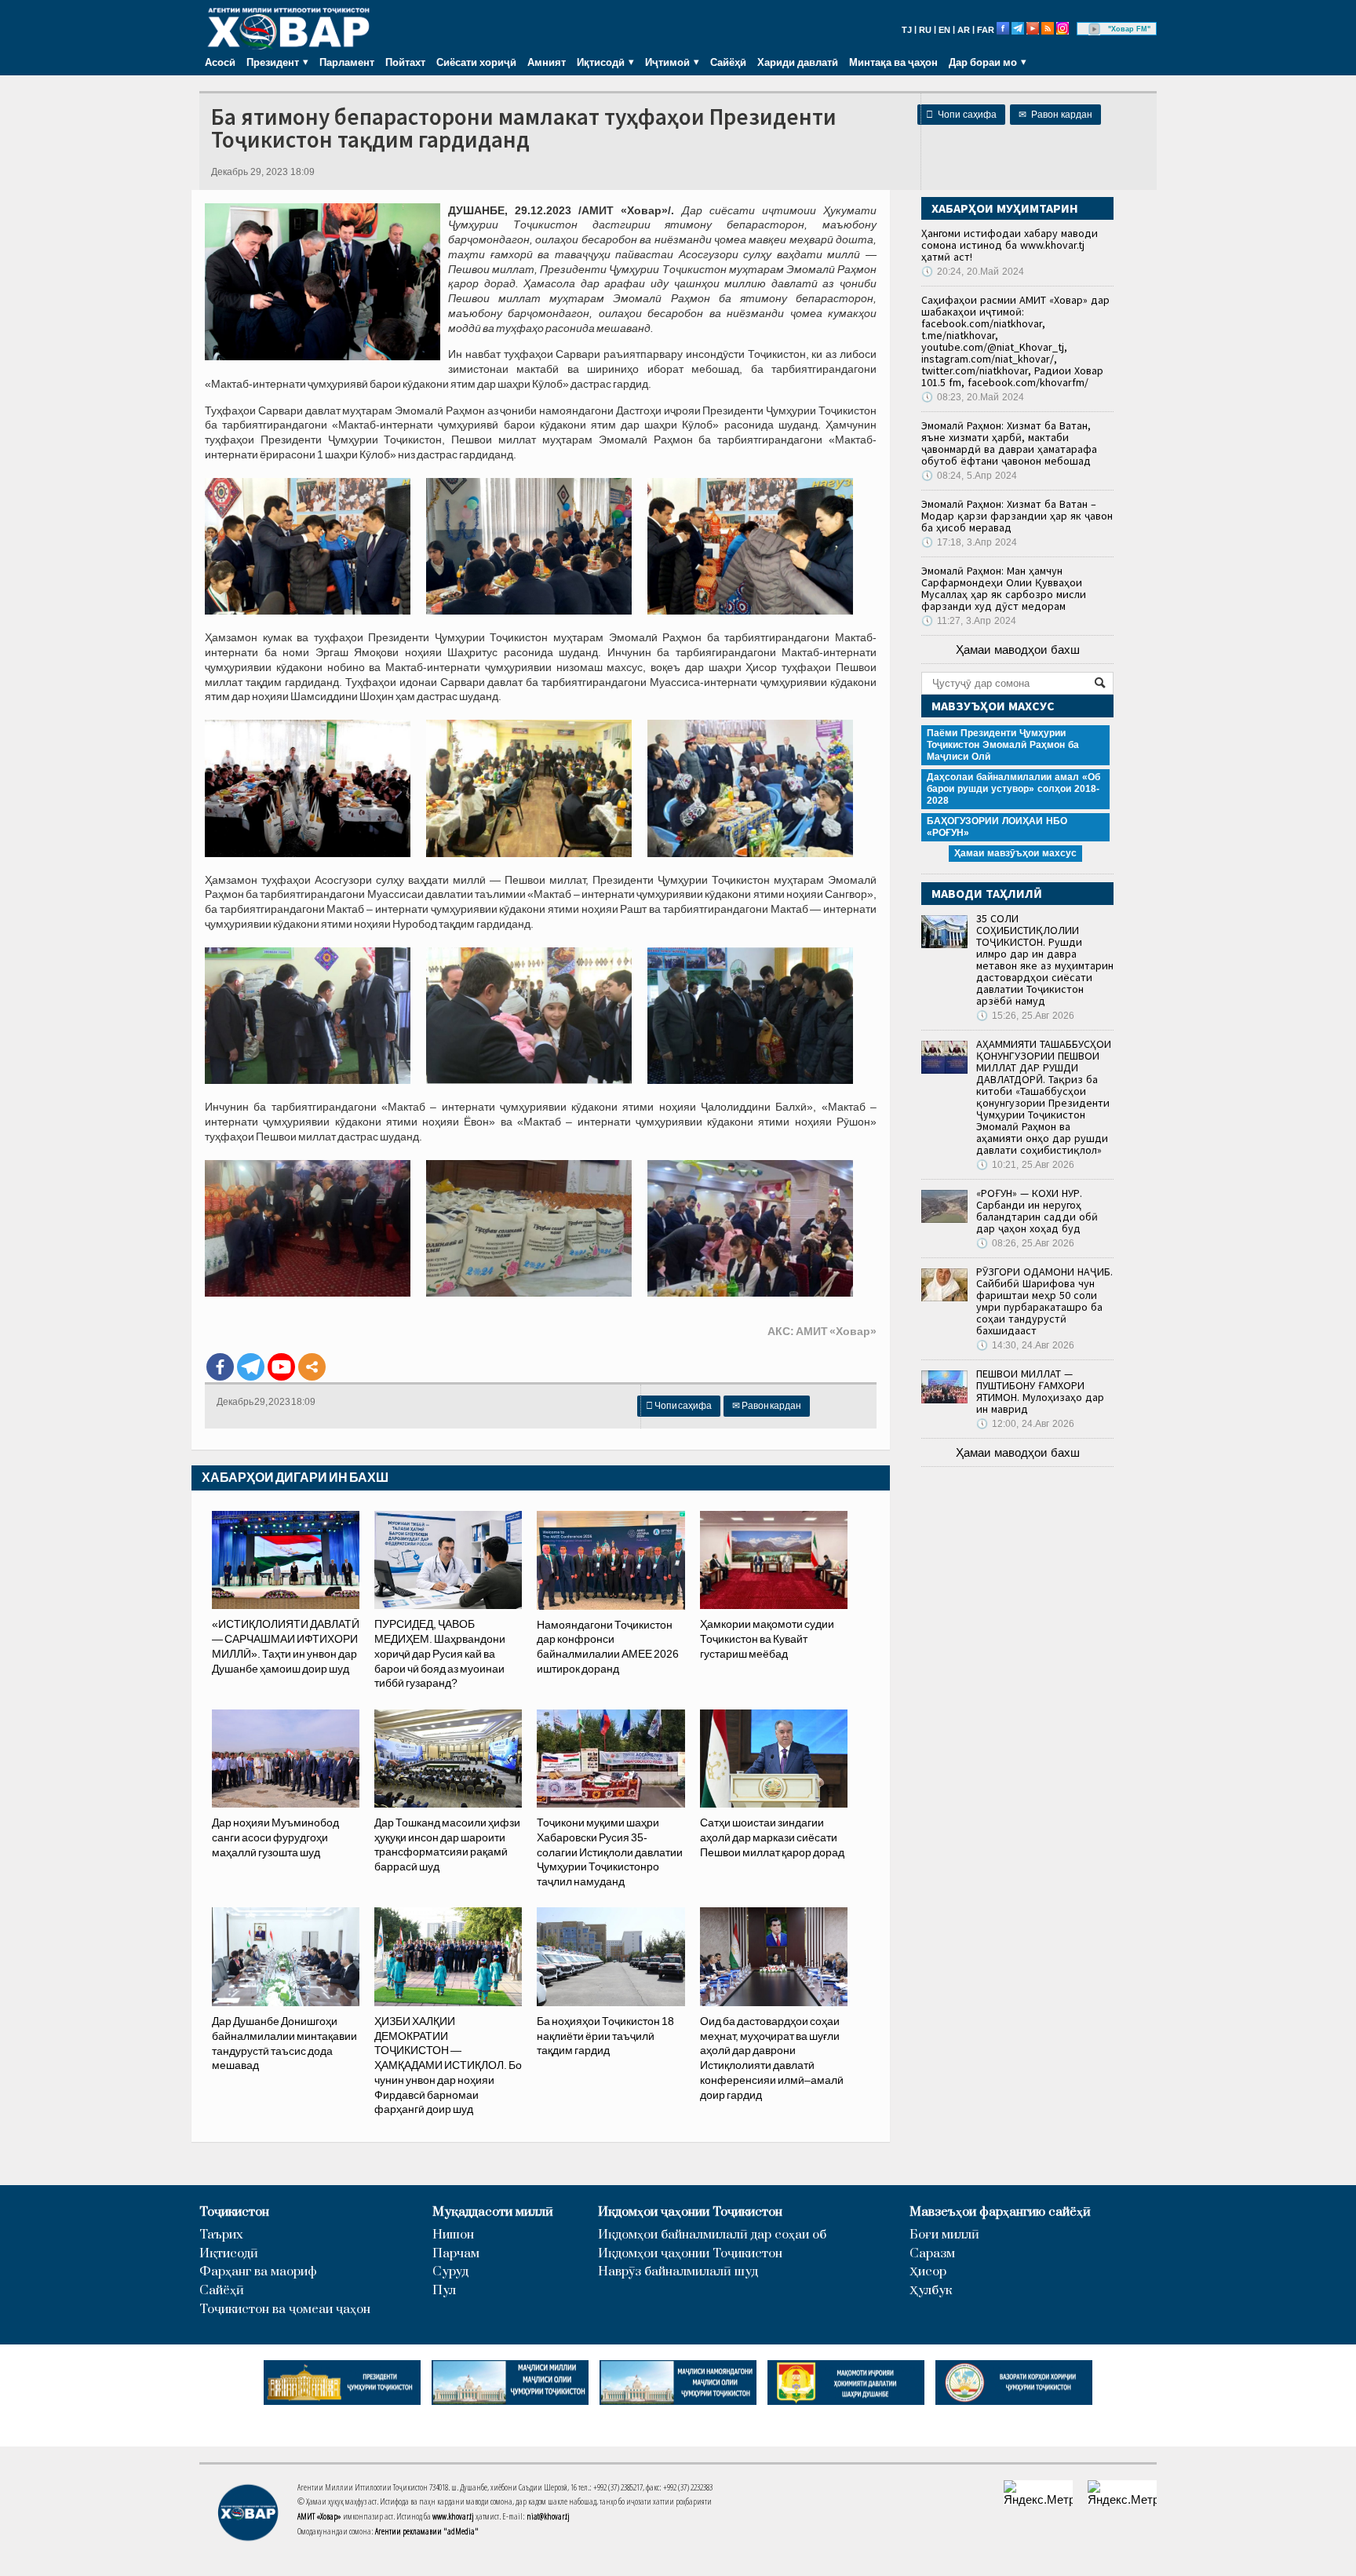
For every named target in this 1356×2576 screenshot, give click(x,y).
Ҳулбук (931, 2291)
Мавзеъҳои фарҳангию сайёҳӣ (1000, 2212)
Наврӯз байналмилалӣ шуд (678, 2272)
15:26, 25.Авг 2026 (1025, 1016)
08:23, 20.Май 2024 (973, 397)
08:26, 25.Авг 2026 (1025, 1243)
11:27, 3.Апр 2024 (969, 621)
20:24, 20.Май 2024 (973, 272)
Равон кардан (1055, 115)
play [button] (1095, 29)
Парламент (347, 62)
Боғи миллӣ (944, 2235)
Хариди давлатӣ (798, 62)
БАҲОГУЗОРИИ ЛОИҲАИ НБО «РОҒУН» (997, 827)
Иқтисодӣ (229, 2254)
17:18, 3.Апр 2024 (969, 542)
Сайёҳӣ (728, 62)
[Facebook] (220, 1367)
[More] (312, 1367)
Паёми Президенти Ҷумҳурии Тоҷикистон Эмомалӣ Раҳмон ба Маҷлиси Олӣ (1003, 745)
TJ (907, 30)
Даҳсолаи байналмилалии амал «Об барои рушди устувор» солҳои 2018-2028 (1013, 789)
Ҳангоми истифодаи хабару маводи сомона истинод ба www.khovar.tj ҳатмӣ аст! (1010, 245)
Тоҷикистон (234, 2212)
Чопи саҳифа (961, 115)
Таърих (221, 2235)
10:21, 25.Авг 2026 (1025, 1165)
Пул (444, 2291)
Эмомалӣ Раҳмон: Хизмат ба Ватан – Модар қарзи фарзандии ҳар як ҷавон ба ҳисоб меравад (1017, 516)
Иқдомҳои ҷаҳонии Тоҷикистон (690, 2212)
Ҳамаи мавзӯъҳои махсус (1015, 853)
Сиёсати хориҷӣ (476, 62)
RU (925, 30)
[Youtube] (281, 1367)
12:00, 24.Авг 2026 (1025, 1424)
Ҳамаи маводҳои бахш (1018, 649)
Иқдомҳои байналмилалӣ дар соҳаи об (712, 2235)
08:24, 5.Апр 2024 (969, 476)
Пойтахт (405, 62)
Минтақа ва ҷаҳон (893, 62)
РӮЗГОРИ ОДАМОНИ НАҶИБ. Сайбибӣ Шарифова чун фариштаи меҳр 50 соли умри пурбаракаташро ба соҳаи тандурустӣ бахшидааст (1044, 1301)
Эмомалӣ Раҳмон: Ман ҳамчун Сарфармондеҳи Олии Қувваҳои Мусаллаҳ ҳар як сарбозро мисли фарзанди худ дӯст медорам (1004, 588)
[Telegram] (251, 1367)
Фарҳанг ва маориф (258, 2272)
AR (964, 30)
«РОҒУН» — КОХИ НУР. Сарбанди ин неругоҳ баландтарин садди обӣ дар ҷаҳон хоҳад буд (1037, 1211)
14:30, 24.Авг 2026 (1025, 1345)
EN (944, 30)
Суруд (450, 2272)
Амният (547, 62)
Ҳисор (928, 2272)
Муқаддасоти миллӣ (493, 2212)
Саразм (932, 2254)
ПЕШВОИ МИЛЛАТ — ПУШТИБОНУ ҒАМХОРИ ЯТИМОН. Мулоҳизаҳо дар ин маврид (1040, 1391)
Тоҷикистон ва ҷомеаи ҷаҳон (285, 2310)
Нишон (453, 2235)
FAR (986, 30)
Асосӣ (220, 62)
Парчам (456, 2254)
